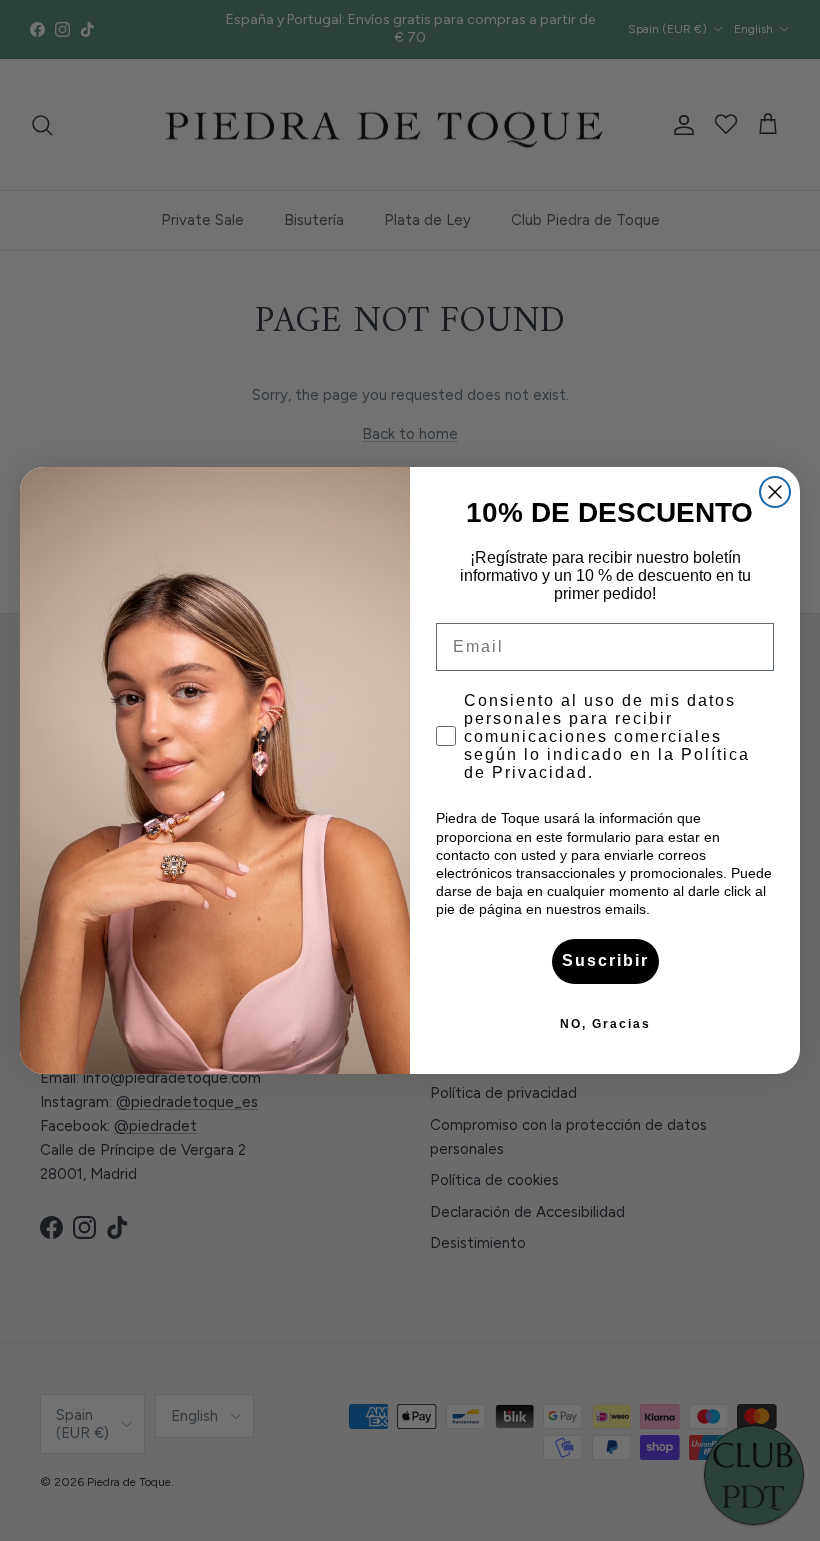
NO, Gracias (605, 1024)
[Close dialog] (775, 492)
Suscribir (605, 960)
